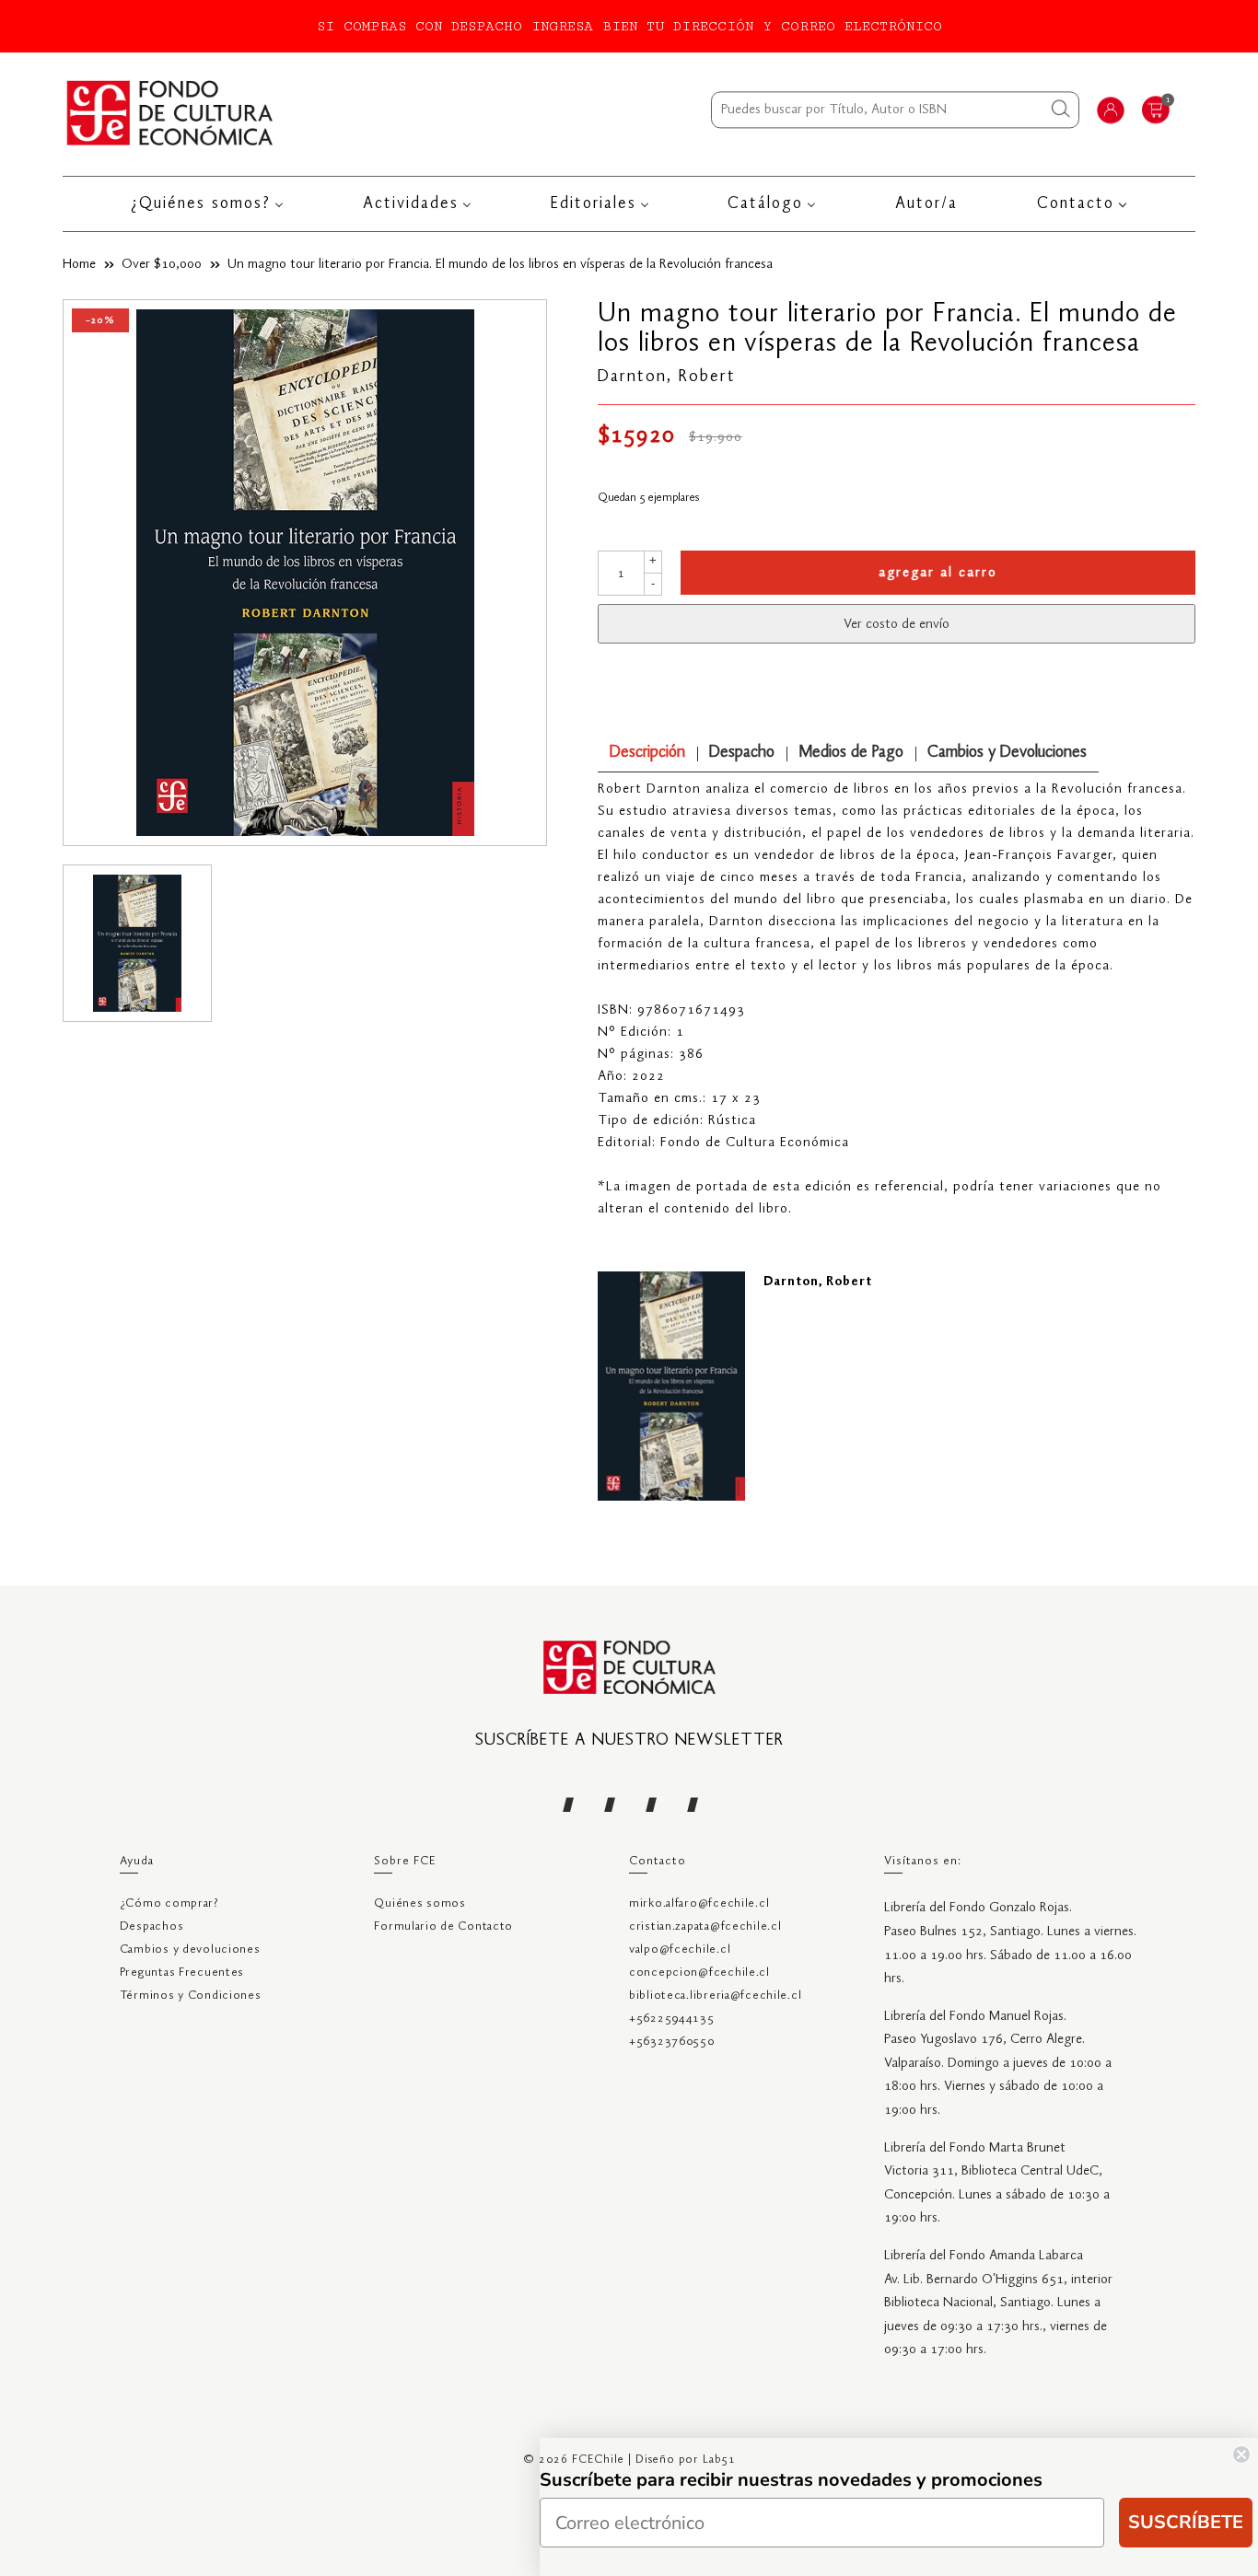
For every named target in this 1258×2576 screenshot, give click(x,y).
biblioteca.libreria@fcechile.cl (715, 1996)
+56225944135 (672, 2019)
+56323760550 (672, 2042)
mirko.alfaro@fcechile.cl (699, 1903)
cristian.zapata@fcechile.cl (705, 1926)
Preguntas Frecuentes (182, 1973)
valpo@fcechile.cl (680, 1949)
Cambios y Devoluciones (1007, 753)
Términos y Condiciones (191, 1996)
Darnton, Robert (667, 377)
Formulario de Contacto (443, 1926)
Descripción (647, 753)
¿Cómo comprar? (169, 1903)
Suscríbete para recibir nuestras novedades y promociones (791, 2480)
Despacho (742, 753)
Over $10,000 (162, 264)
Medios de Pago (851, 753)
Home (79, 264)
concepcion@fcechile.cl (699, 1973)
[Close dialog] (1241, 2454)
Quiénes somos (419, 1903)
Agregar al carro (938, 573)
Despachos (151, 1926)
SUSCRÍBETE (1186, 2522)
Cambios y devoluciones (190, 1949)
